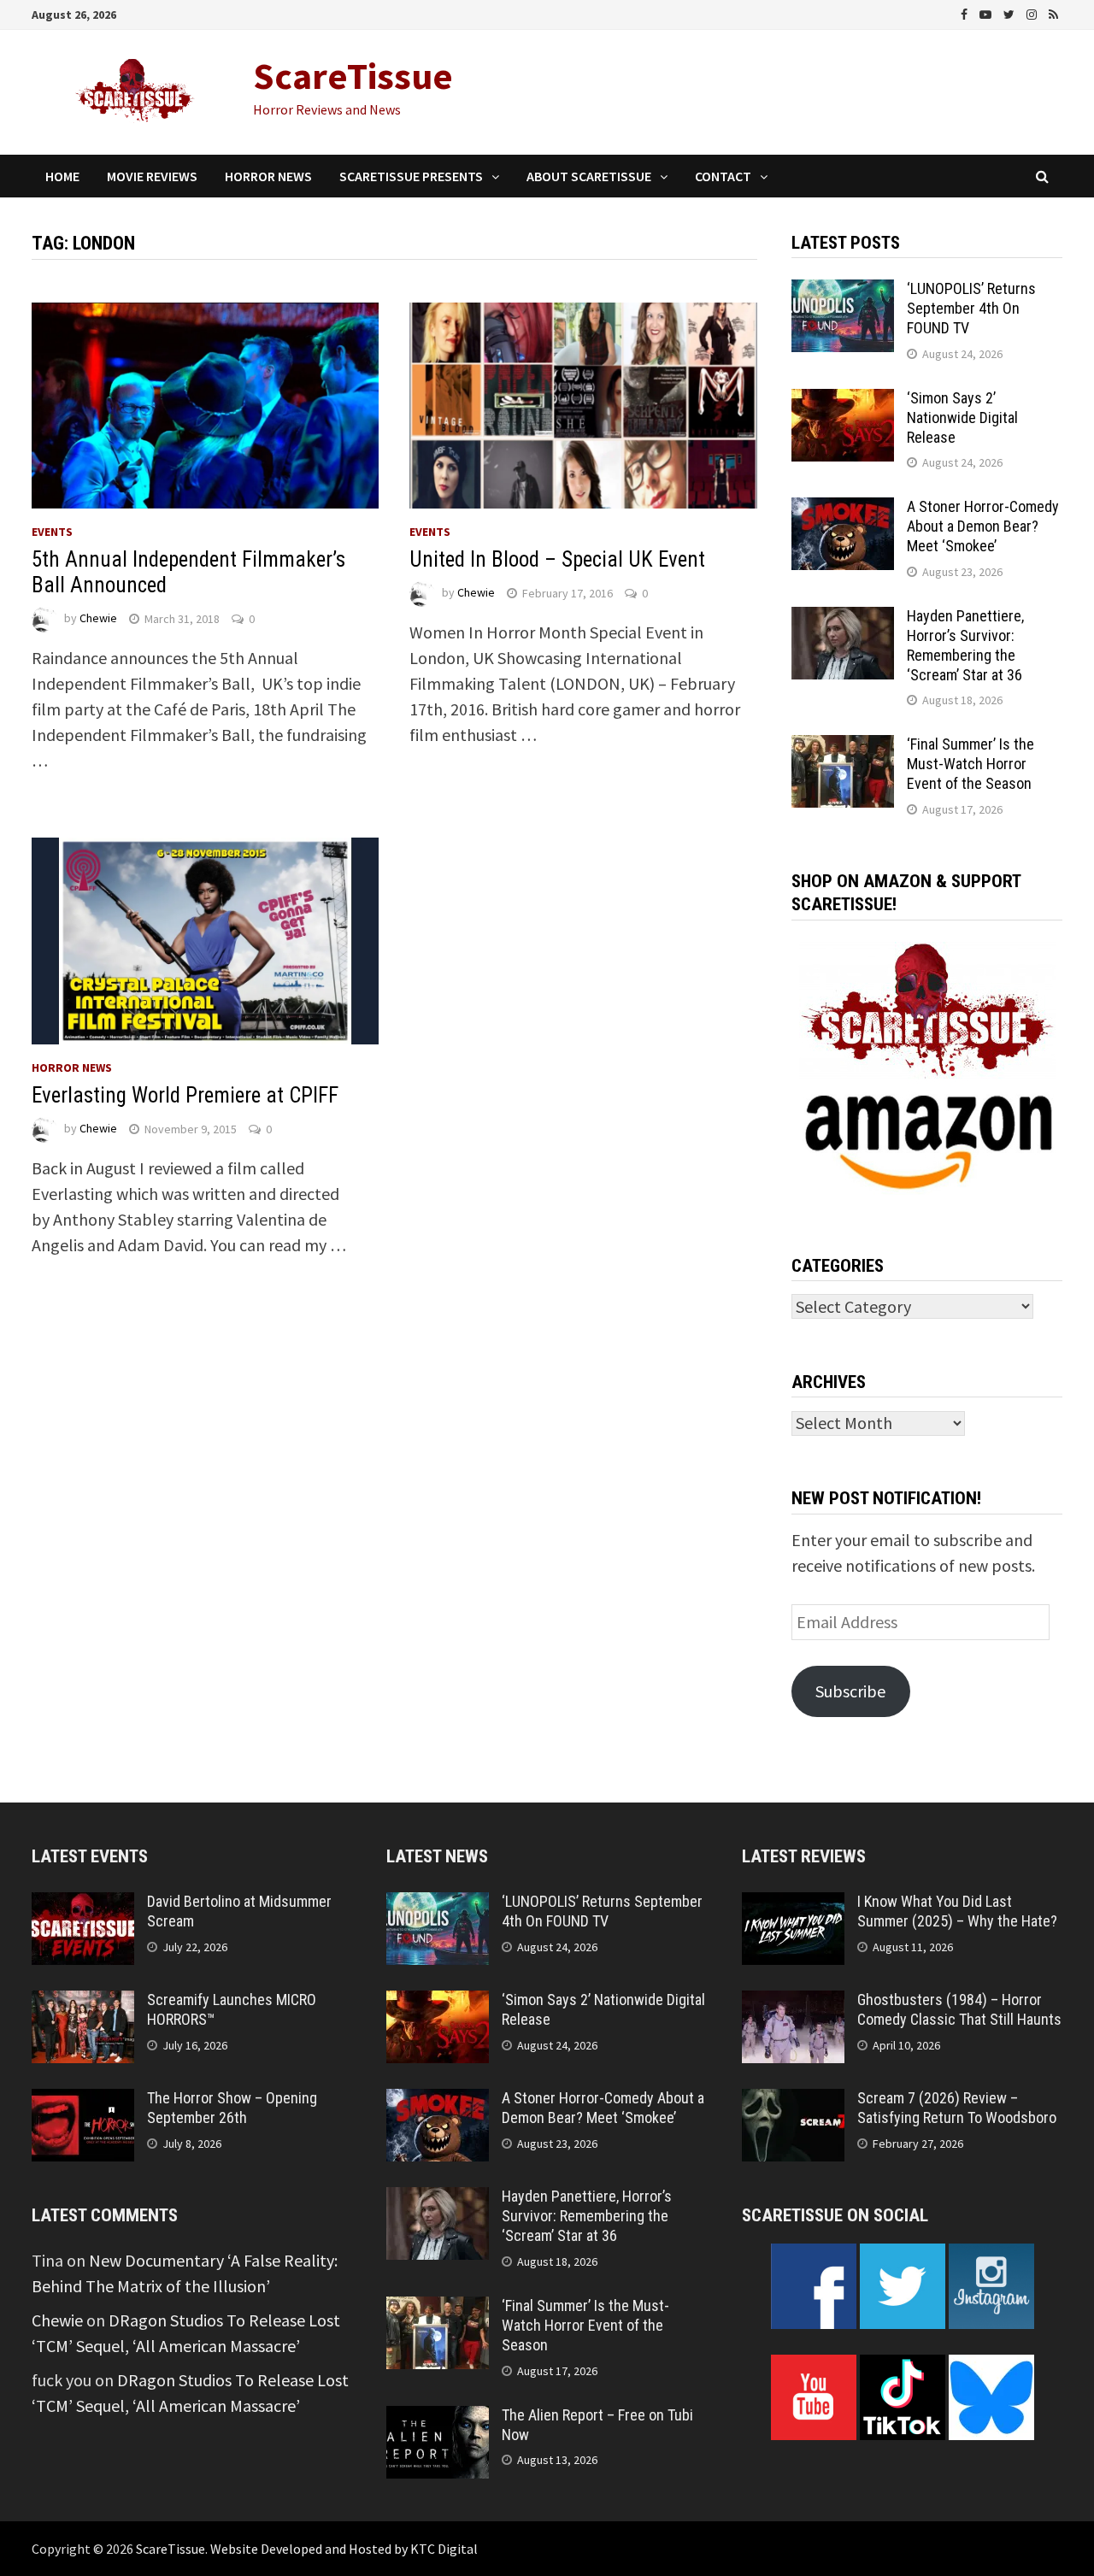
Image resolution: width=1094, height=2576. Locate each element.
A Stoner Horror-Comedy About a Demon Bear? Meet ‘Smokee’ (983, 526)
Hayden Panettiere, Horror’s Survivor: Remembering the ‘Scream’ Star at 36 (965, 645)
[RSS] (1053, 12)
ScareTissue (353, 76)
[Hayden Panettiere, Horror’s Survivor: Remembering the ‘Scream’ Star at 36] (843, 619)
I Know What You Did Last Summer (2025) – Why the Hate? (957, 1911)
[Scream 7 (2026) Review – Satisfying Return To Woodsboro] (793, 2101)
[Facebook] (966, 12)
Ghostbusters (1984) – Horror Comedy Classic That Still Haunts (959, 2009)
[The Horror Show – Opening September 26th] (83, 2101)
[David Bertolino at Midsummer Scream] (83, 1905)
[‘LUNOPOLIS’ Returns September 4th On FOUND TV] (843, 292)
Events (52, 532)
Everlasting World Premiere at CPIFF (185, 1095)
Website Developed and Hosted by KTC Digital (344, 2549)
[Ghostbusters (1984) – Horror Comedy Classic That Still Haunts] (793, 2003)
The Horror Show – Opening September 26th (232, 2108)
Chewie (98, 619)
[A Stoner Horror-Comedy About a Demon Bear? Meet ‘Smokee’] (843, 510)
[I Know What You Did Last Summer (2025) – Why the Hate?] (793, 1905)
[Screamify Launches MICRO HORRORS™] (83, 2003)
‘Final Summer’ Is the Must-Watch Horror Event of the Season (970, 764)
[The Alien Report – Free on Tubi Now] (438, 2418)
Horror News (268, 176)
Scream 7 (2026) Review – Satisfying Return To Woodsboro (957, 2108)
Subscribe (850, 1691)
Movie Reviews (152, 176)
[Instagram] (1033, 12)
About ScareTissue (589, 176)
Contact (723, 176)
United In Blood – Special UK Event (557, 559)
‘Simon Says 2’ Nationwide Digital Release (962, 418)
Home (62, 176)
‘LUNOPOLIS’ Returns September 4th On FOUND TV (971, 308)
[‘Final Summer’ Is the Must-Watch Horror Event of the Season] (843, 747)
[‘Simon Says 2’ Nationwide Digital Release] (843, 401)
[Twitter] (1011, 12)
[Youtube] (987, 12)
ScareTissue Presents (411, 176)
